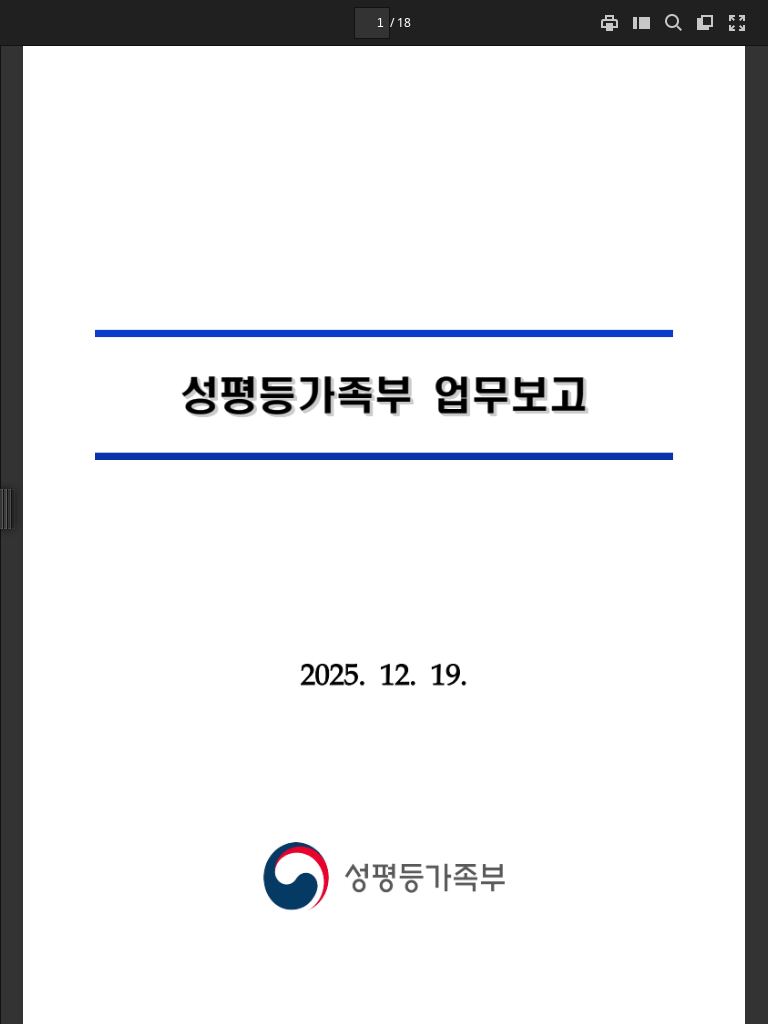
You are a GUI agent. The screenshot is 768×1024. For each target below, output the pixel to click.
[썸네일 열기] (641, 22)
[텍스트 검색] (673, 22)
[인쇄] (609, 22)
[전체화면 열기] (737, 22)
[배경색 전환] (705, 22)
